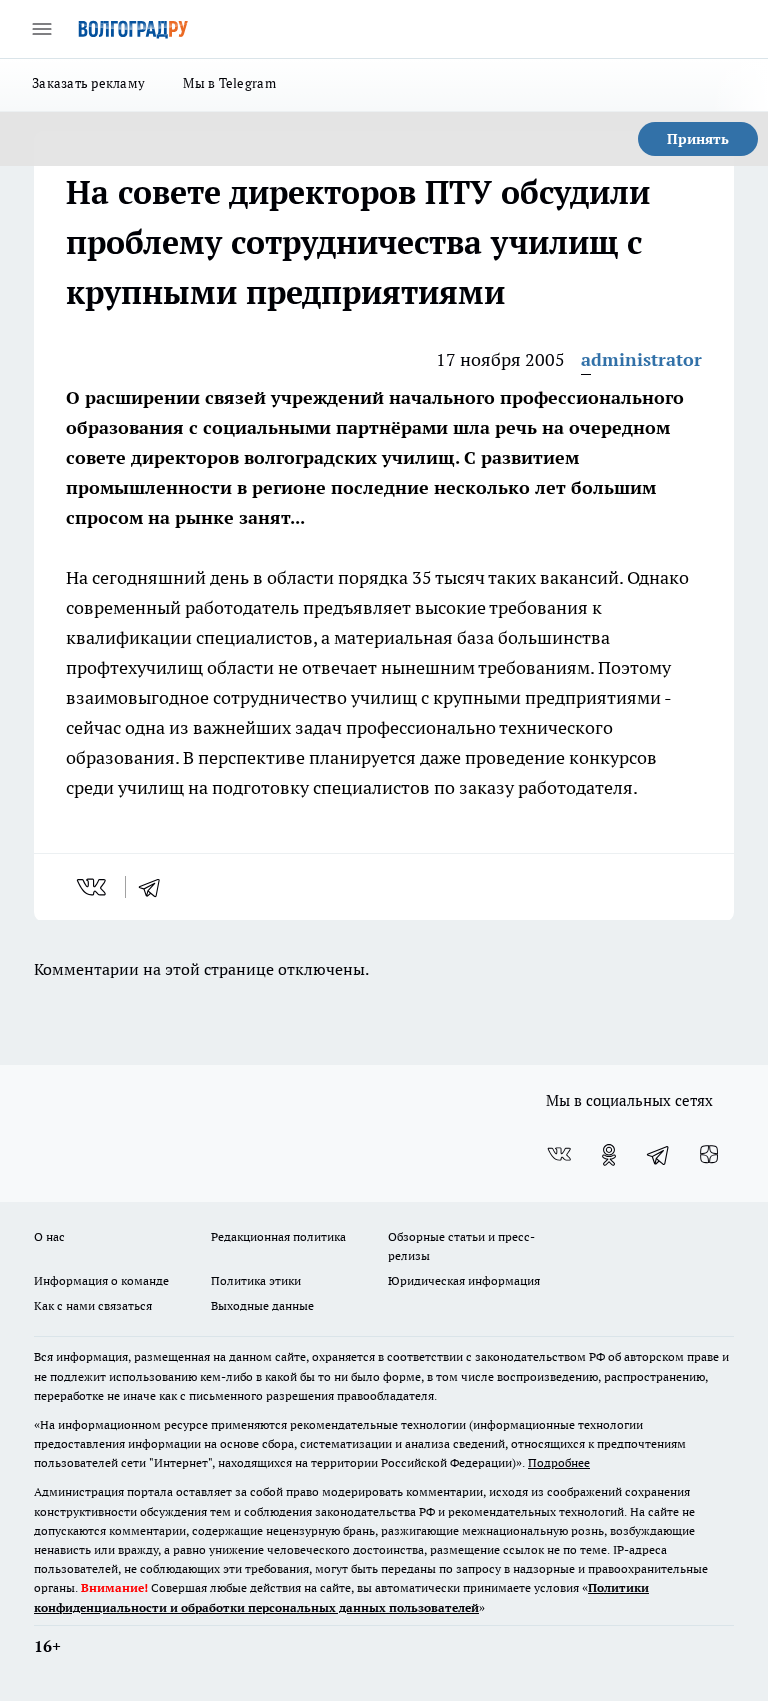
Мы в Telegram (229, 83)
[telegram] (156, 887)
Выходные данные (262, 1305)
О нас (49, 1236)
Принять (698, 139)
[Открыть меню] (42, 29)
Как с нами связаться (93, 1305)
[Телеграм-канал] (659, 1155)
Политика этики (256, 1280)
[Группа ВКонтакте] (559, 1155)
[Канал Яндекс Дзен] (709, 1155)
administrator (641, 359)
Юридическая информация (464, 1280)
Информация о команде (101, 1280)
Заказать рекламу (88, 83)
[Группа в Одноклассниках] (609, 1155)
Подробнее (559, 1462)
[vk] (93, 887)
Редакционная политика (278, 1236)
